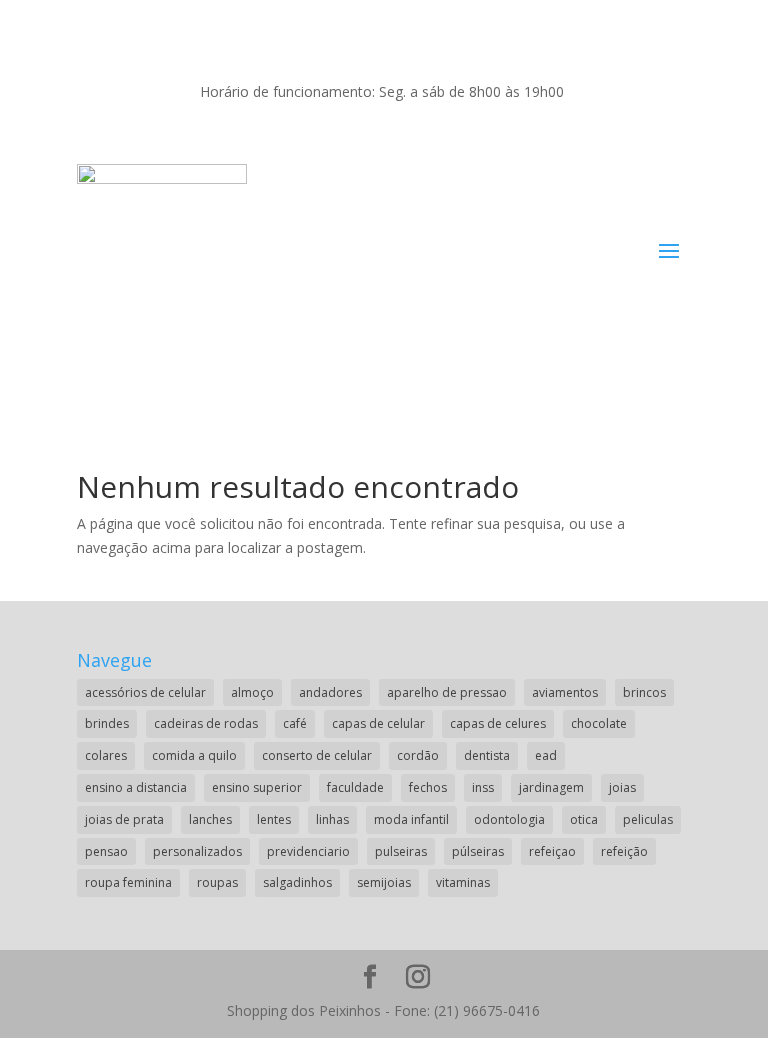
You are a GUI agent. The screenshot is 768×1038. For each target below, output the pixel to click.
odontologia (509, 819)
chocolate (599, 723)
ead (546, 755)
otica (584, 819)
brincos (644, 692)
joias (622, 787)
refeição (624, 851)
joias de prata (124, 819)
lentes (274, 819)
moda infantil (411, 819)
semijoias (384, 882)
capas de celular (378, 723)
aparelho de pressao (447, 692)
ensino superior (257, 787)
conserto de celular (317, 755)
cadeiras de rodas (206, 723)
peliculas (648, 819)
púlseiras (478, 851)
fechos (428, 787)
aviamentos (565, 692)
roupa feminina (128, 882)
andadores (330, 692)
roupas (217, 882)
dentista (487, 755)
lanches (210, 819)
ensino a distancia (136, 787)
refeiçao (552, 851)
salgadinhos (297, 882)
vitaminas (463, 882)
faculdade (355, 787)
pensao (106, 851)
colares (106, 755)
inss (483, 787)
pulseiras (401, 851)
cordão (418, 755)
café (295, 723)
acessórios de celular (145, 692)
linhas (332, 819)
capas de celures (498, 723)
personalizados (197, 851)
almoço (252, 692)
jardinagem (551, 787)
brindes (107, 723)
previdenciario (308, 851)
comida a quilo (194, 755)
